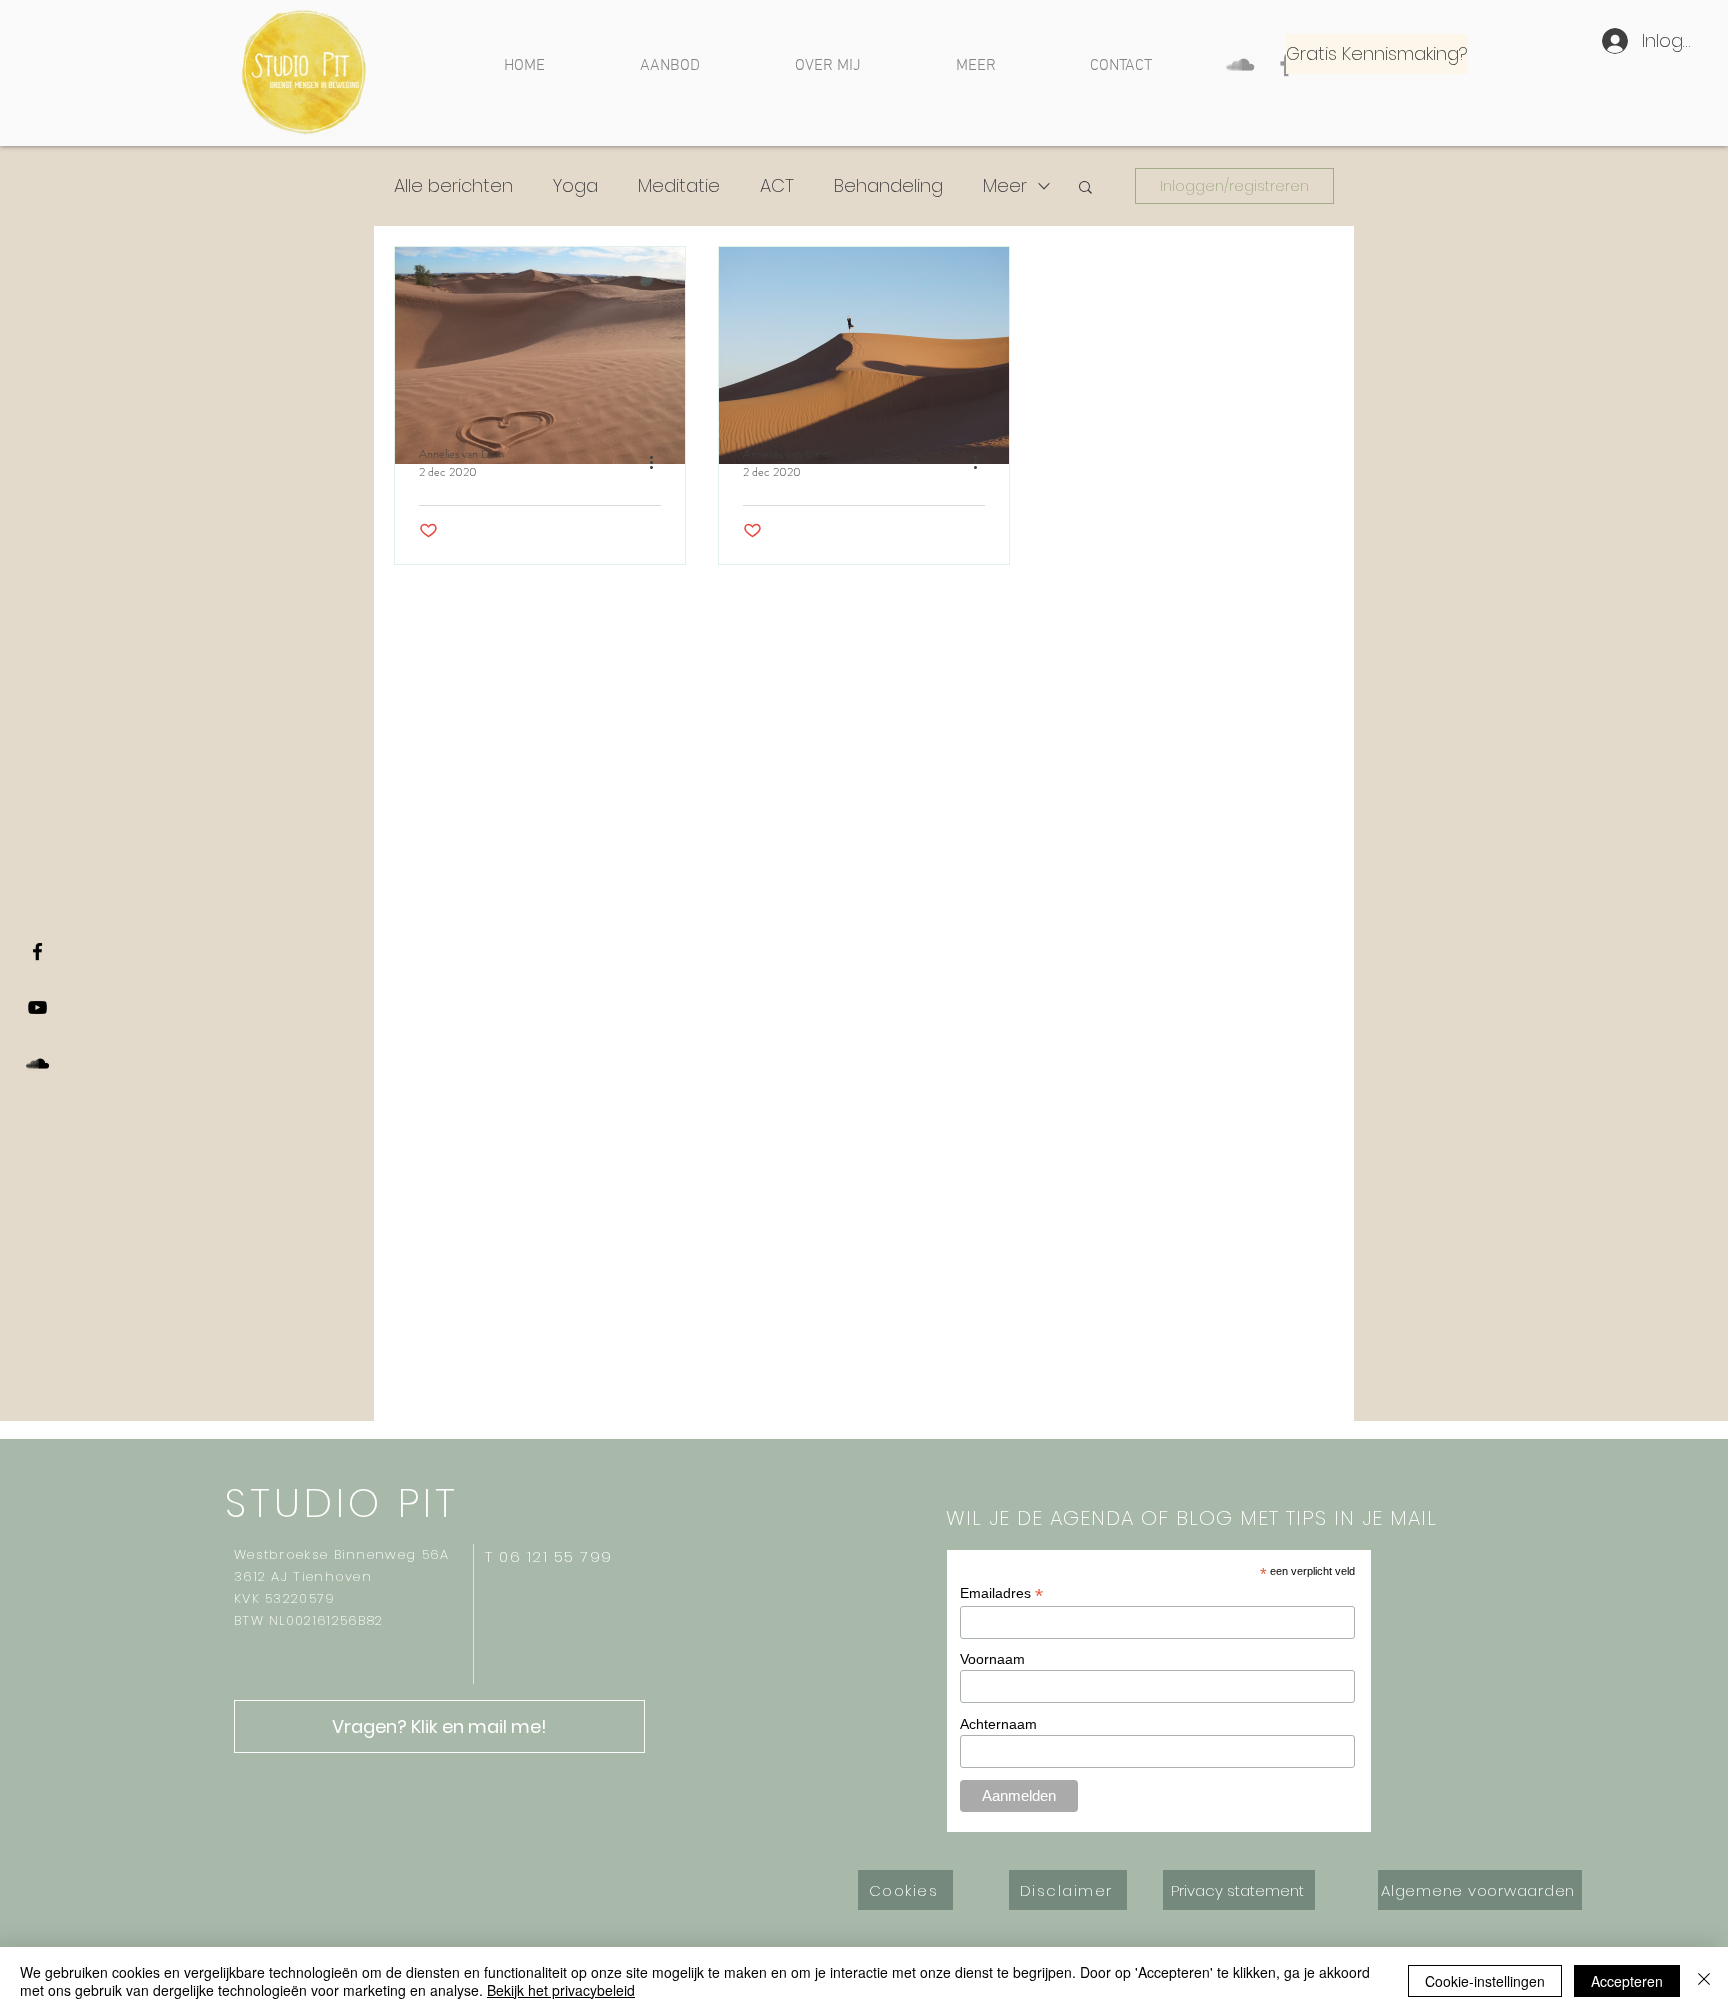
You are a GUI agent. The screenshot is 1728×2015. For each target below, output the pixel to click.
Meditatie (679, 185)
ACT (777, 185)
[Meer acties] (658, 463)
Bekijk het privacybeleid (561, 1990)
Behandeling (888, 185)
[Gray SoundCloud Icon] (1240, 64)
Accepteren (1627, 1981)
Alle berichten (453, 185)
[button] (1085, 188)
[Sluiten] (1704, 1981)
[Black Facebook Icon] (37, 951)
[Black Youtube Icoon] (37, 1007)
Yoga (575, 185)
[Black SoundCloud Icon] (37, 1063)
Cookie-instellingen (1485, 1981)
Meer (1005, 185)
